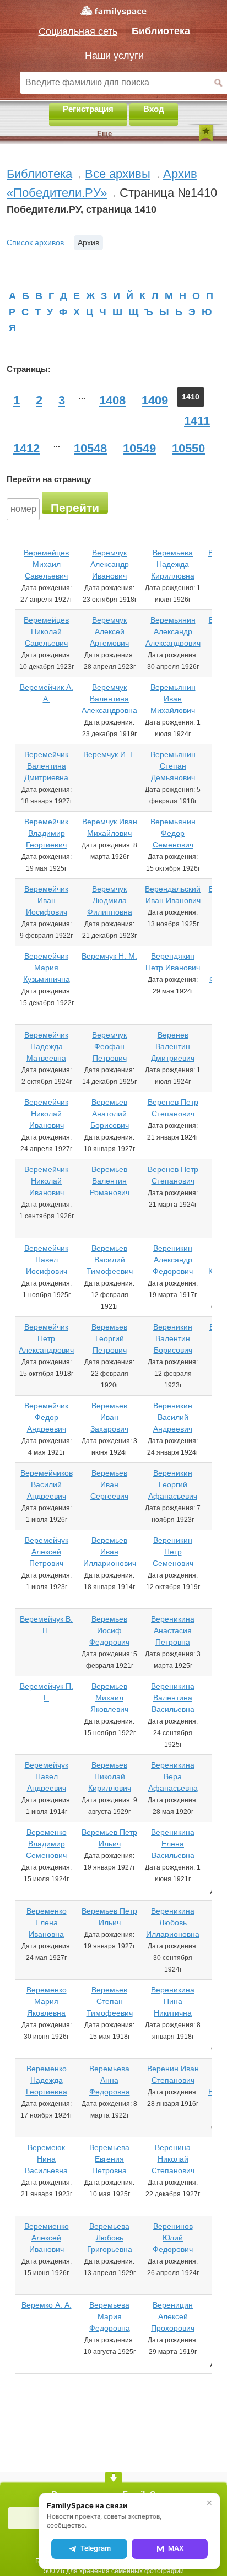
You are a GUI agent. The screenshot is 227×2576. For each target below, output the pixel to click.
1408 (112, 400)
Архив (88, 242)
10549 (139, 448)
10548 (90, 448)
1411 (197, 421)
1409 (155, 400)
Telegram (96, 2548)
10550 (188, 448)
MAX (176, 2548)
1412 (26, 448)
